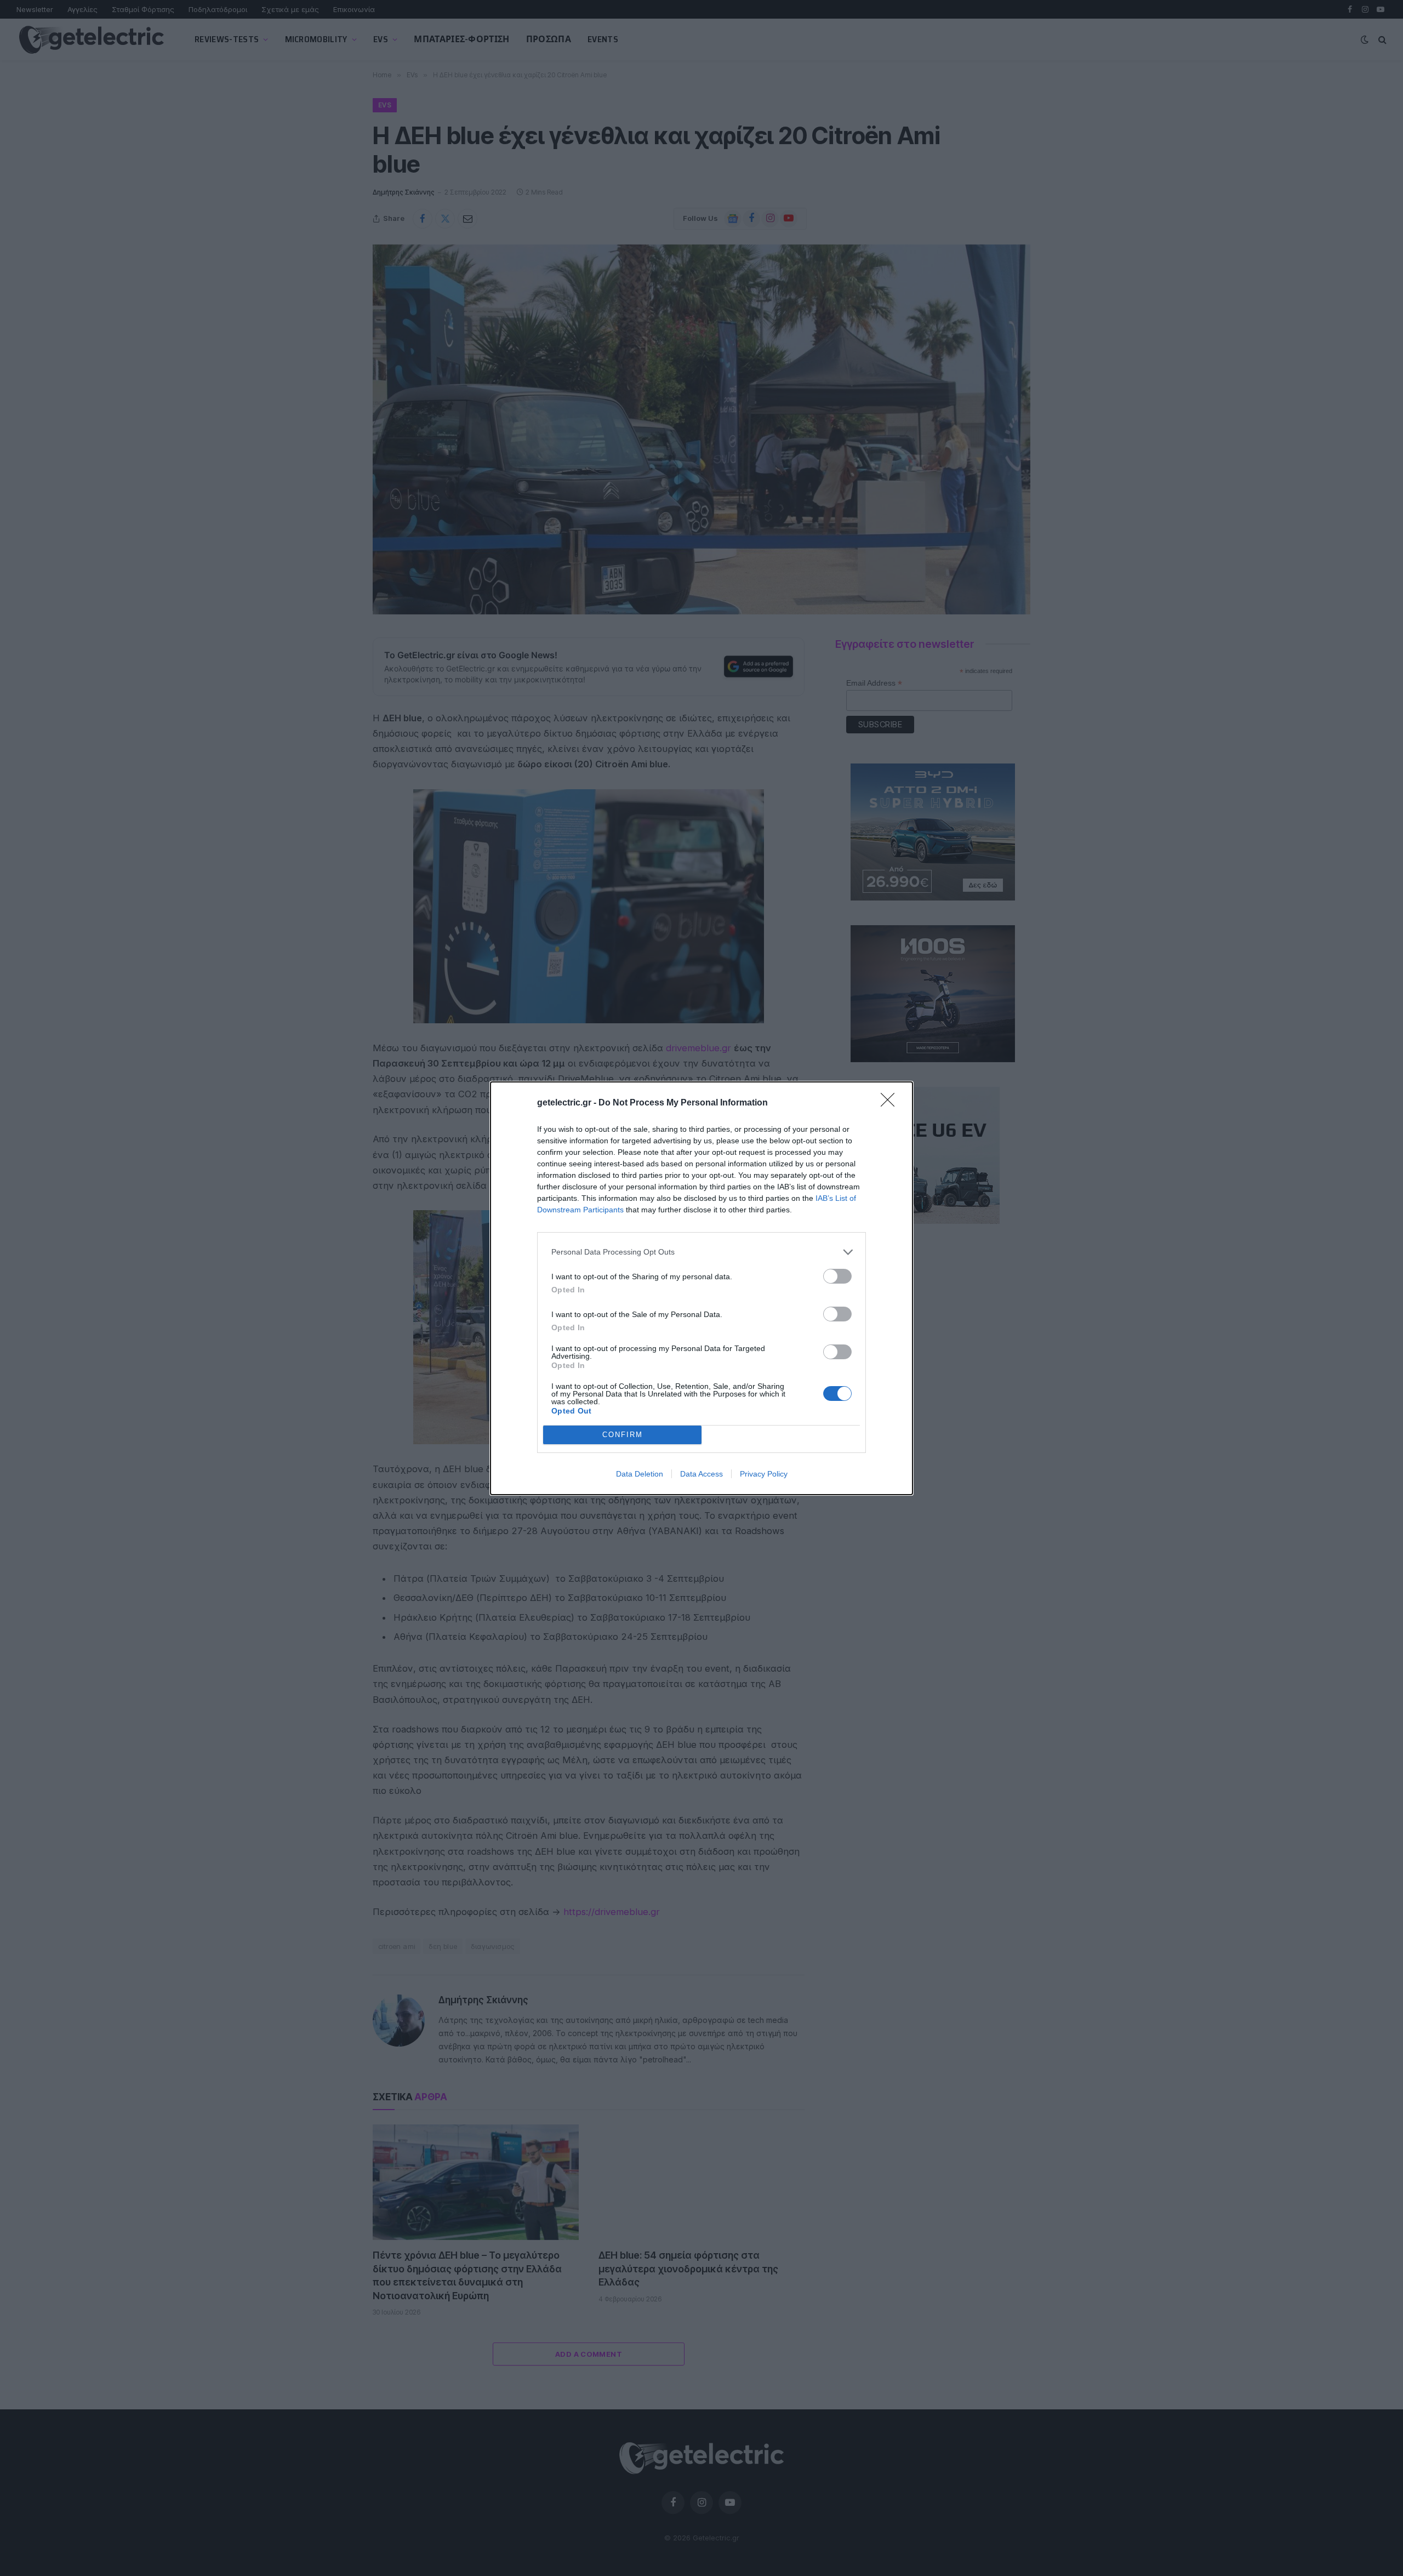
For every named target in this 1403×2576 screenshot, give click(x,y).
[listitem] (701, 1252)
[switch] (837, 1276)
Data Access (701, 1474)
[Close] (891, 1103)
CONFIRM (623, 1435)
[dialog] (701, 1288)
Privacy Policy (764, 1474)
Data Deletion (640, 1474)
